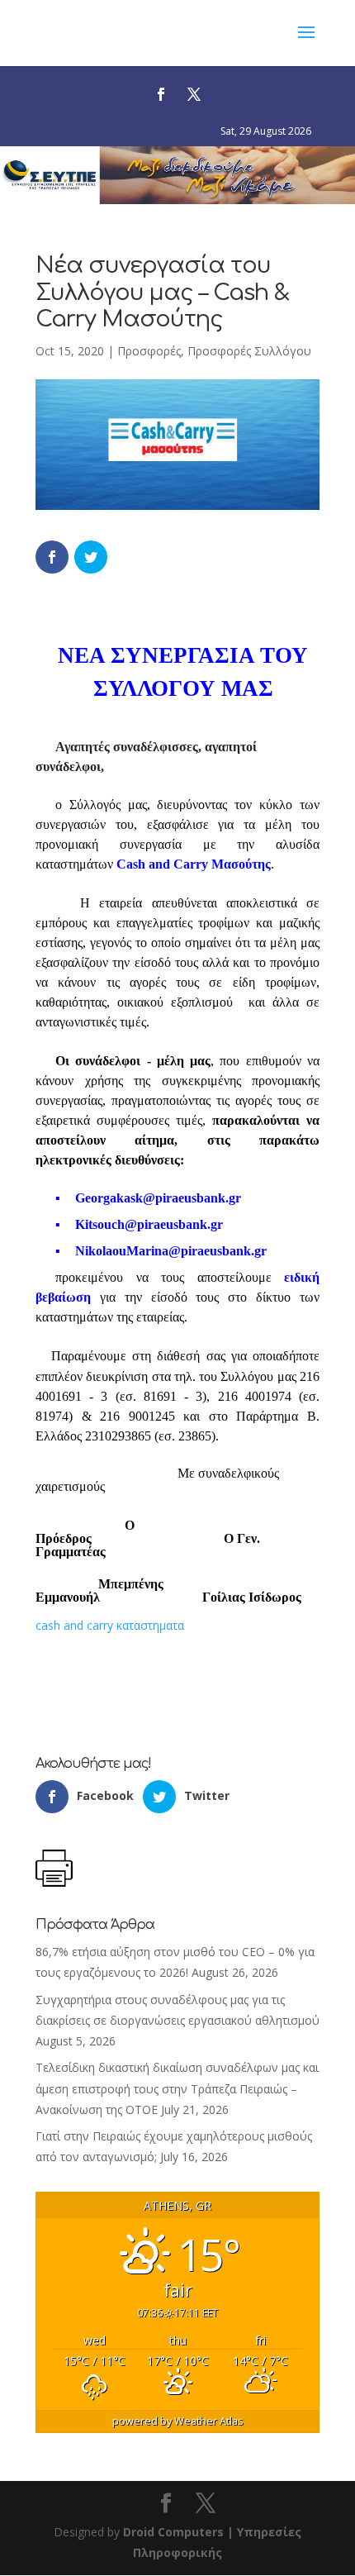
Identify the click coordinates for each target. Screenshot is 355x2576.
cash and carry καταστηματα (110, 1625)
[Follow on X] (194, 94)
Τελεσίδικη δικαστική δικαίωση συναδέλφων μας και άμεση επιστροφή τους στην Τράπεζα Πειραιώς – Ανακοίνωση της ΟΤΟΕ (177, 2088)
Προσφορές (149, 351)
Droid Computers (173, 2532)
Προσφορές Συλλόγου (249, 351)
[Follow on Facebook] (161, 94)
